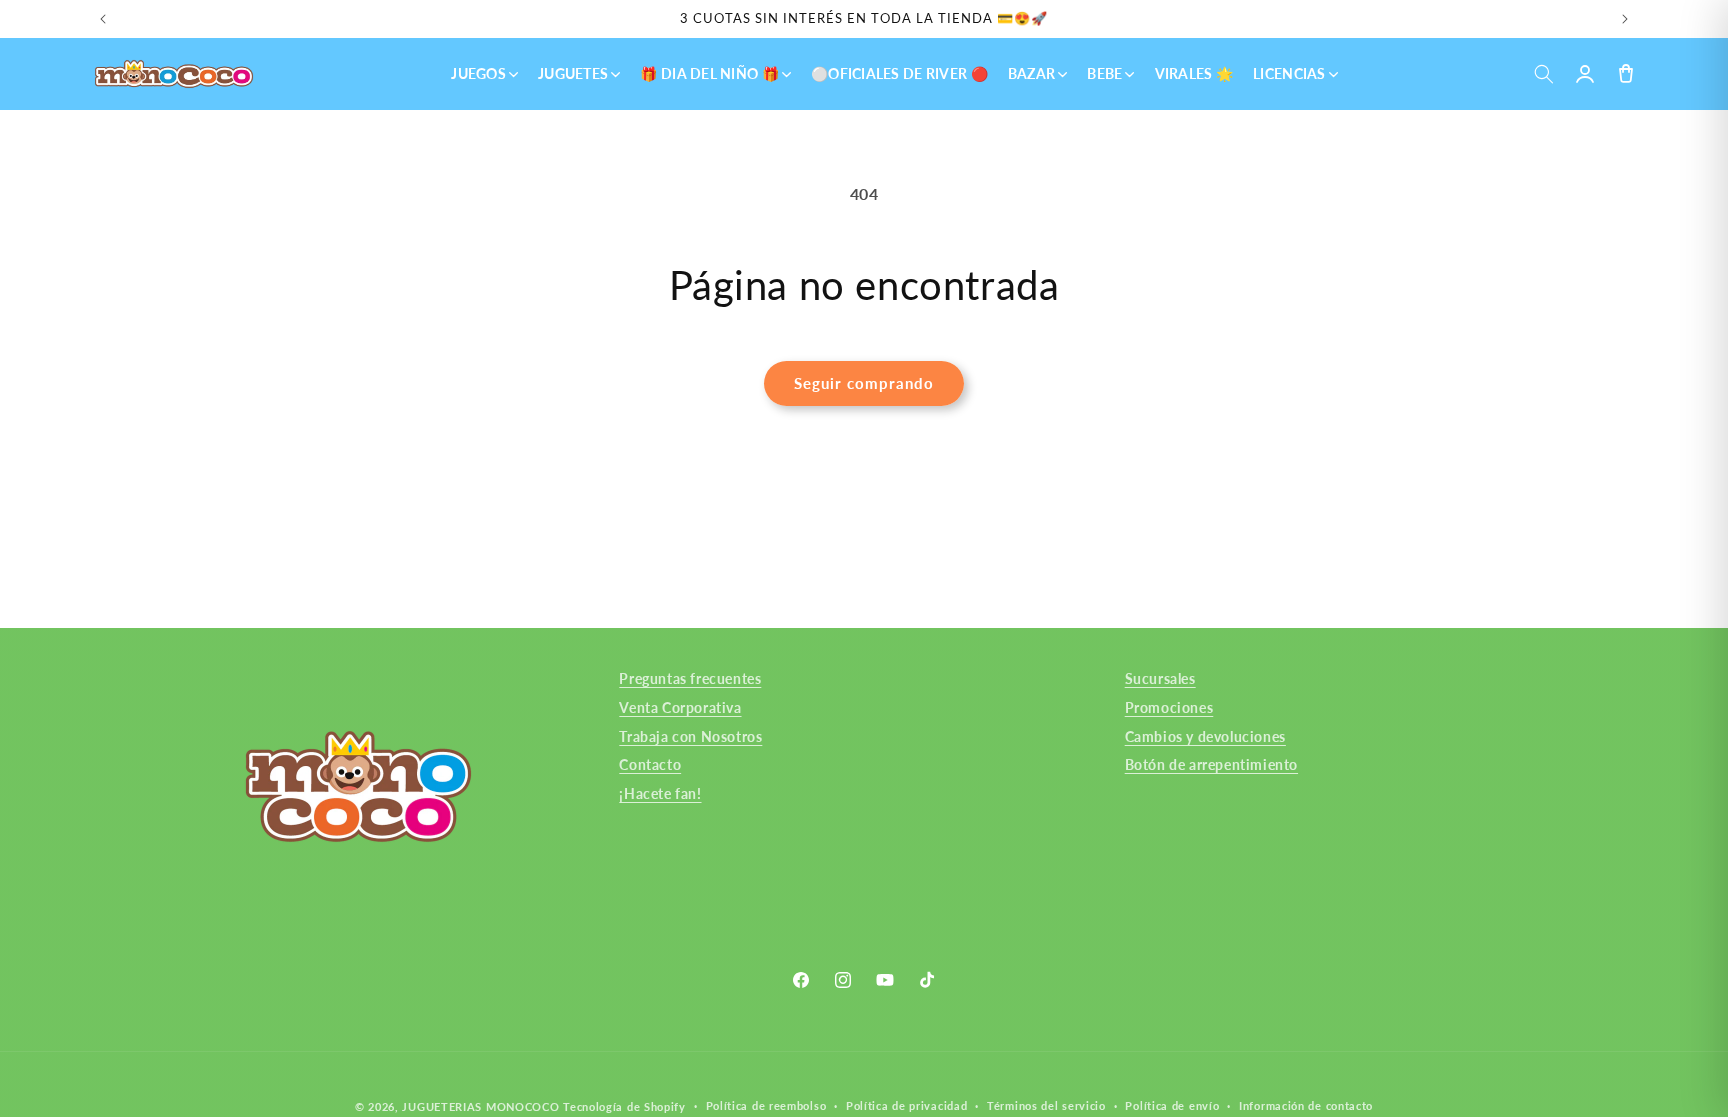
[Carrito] (1625, 74)
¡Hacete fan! (660, 793)
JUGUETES (573, 73)
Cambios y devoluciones (1205, 735)
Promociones (1169, 706)
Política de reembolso (766, 1105)
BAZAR (1031, 73)
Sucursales (1160, 678)
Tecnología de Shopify (624, 1106)
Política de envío (1172, 1105)
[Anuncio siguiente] (1625, 19)
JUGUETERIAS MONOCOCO (480, 1106)
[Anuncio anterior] (103, 19)
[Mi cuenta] (1584, 74)
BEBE (1104, 73)
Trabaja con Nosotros (690, 735)
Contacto (650, 764)
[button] (1543, 74)
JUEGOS (478, 73)
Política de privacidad (906, 1105)
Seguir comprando (864, 383)
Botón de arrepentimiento (1211, 764)
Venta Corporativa (680, 706)
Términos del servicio (1046, 1105)
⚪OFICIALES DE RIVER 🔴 (899, 73)
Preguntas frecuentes (690, 678)
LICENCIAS (1289, 73)
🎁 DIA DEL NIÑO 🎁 (709, 73)
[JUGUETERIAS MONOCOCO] (174, 74)
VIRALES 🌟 (1194, 73)
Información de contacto (1306, 1105)
